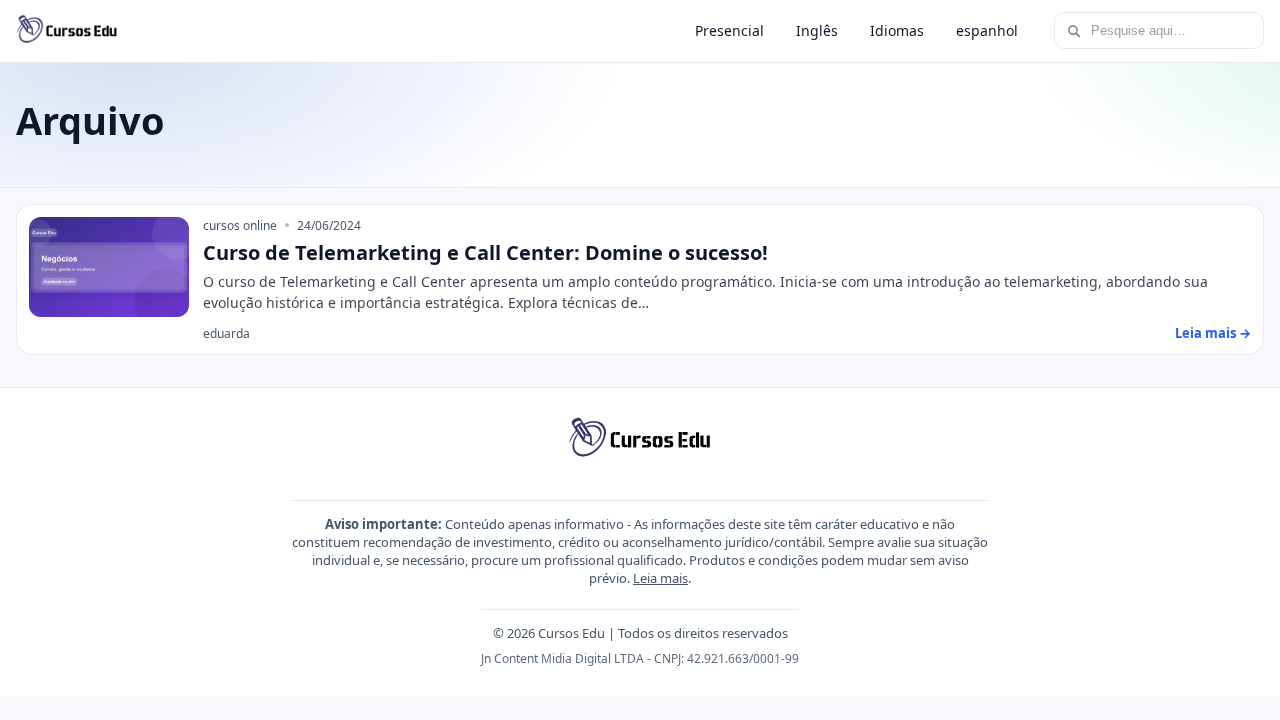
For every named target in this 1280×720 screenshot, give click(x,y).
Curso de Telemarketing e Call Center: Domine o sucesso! (485, 252)
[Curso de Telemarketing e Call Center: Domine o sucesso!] (109, 267)
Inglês (817, 30)
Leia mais (660, 578)
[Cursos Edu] (67, 31)
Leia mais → (1213, 333)
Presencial (729, 30)
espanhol (987, 30)
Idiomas (897, 30)
